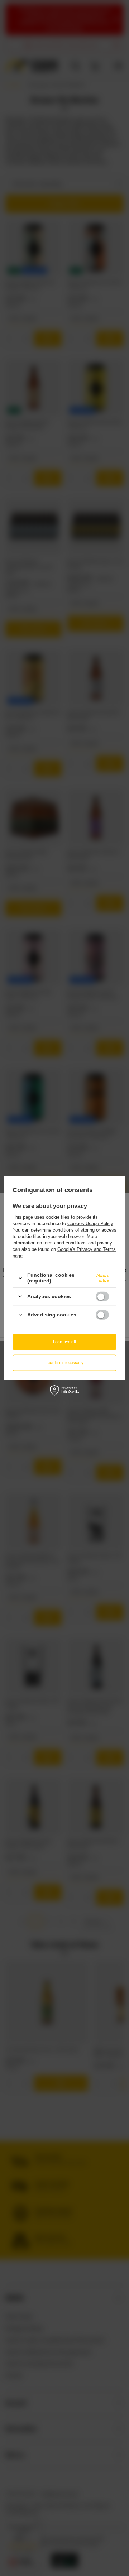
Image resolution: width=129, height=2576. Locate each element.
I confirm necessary (64, 1363)
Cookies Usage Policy (90, 1224)
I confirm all (64, 1342)
